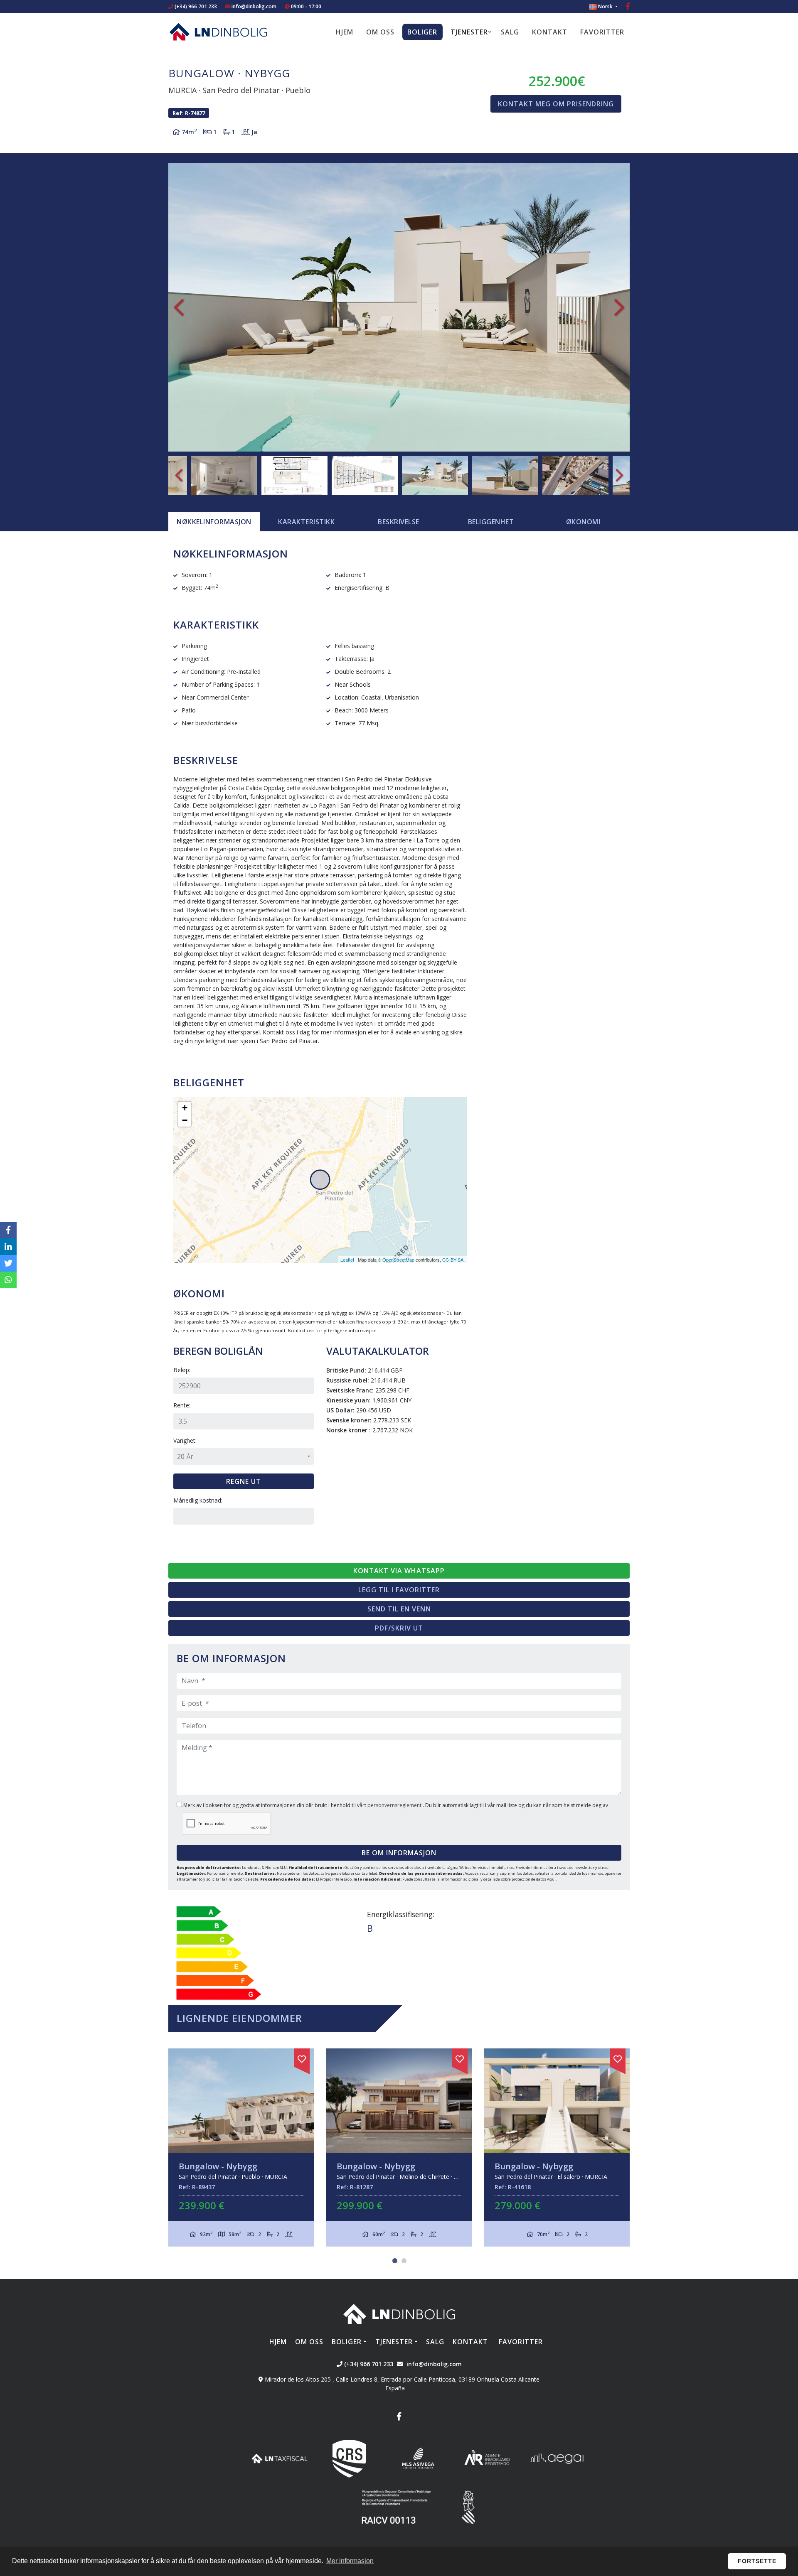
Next (619, 307)
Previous (179, 307)
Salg (510, 32)
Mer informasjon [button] (350, 2561)
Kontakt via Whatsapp (399, 1571)
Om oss (380, 32)
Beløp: (182, 1370)
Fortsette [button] (757, 2561)
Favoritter (602, 32)
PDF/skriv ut (399, 1628)
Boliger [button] (422, 32)
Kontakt (550, 32)
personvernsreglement (395, 1805)
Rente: (182, 1405)
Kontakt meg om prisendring (556, 104)
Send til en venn (399, 1609)
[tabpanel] (399, 2147)
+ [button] (185, 1108)
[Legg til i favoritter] (302, 2058)
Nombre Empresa (218, 32)
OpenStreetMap (398, 1260)
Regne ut (244, 1481)
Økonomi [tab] (583, 522)
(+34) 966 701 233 (195, 6)
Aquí (551, 1879)
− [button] (185, 1120)
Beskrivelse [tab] (399, 522)
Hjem (345, 32)
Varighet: (185, 1440)
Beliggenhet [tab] (491, 522)
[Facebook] (628, 7)
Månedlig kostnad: (198, 1500)
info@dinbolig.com (254, 6)
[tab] (214, 522)
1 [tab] (395, 2261)
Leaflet (347, 1260)
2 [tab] (404, 2261)
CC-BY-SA (453, 1260)
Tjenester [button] (469, 32)
